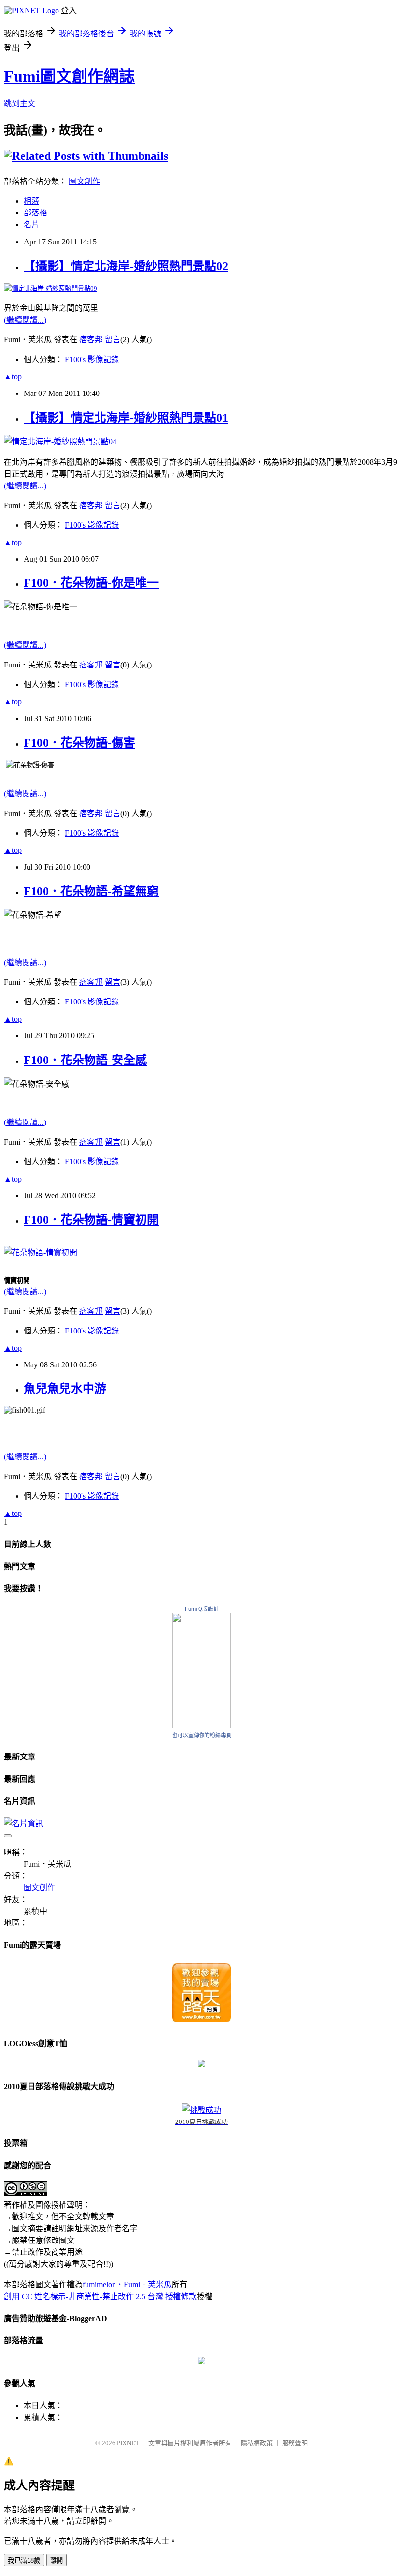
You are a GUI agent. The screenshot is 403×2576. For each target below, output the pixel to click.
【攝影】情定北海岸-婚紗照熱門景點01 (126, 418)
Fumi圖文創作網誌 (69, 76)
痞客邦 (91, 340)
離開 (57, 2561)
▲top (13, 377)
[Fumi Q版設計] (201, 1726)
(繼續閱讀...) (25, 320)
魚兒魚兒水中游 (65, 1389)
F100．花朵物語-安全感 (85, 1060)
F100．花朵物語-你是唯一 (91, 583)
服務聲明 (295, 2443)
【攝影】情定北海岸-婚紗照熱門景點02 (126, 266)
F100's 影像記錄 (92, 359)
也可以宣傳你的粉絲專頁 (202, 1735)
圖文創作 (85, 181)
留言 (113, 340)
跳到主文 (20, 104)
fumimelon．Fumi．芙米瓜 (127, 2285)
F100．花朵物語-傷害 (79, 743)
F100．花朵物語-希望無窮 (91, 891)
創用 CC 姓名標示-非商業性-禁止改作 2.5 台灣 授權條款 (100, 2296)
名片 (31, 225)
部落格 (35, 213)
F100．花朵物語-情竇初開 (91, 1220)
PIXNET (128, 2443)
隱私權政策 (257, 2443)
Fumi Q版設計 (202, 1609)
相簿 (31, 201)
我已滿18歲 (24, 2561)
